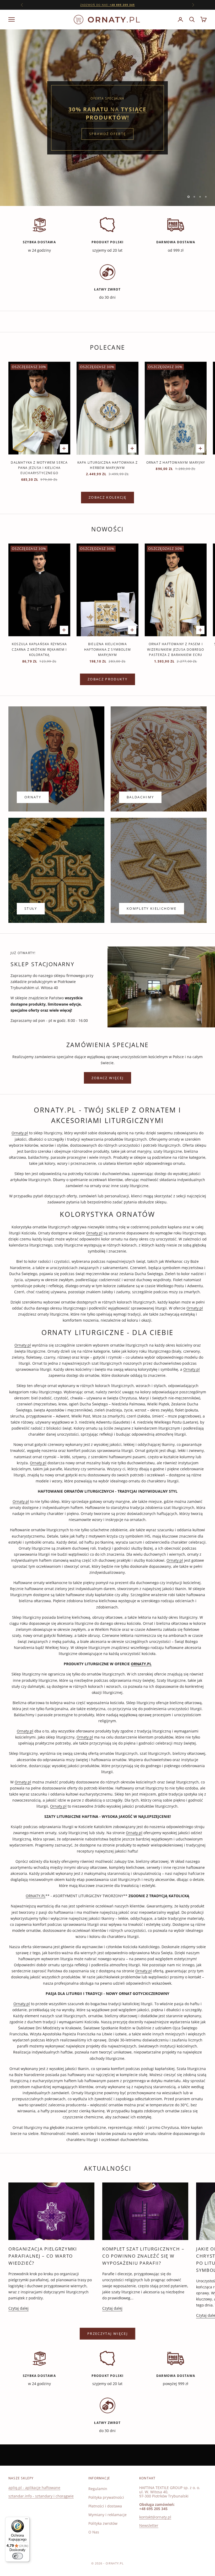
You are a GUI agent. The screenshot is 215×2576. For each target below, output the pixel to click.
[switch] (18, 2556)
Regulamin (98, 2489)
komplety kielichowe (152, 908)
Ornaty (33, 797)
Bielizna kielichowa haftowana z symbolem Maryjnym (107, 649)
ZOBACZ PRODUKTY (107, 679)
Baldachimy (140, 797)
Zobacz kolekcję (107, 497)
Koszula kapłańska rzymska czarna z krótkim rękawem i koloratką (39, 649)
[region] (107, 118)
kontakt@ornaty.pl (155, 2517)
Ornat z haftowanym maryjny (176, 462)
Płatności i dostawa (105, 2506)
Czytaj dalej (18, 2308)
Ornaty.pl (20, 1133)
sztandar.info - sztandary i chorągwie (41, 2496)
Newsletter (149, 2525)
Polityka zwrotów (103, 2523)
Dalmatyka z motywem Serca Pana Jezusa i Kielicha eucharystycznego (39, 468)
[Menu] (26, 2520)
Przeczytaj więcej (107, 2334)
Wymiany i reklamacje (107, 2515)
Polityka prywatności (106, 2497)
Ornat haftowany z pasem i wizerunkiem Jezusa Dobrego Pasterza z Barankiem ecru (176, 649)
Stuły (31, 908)
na (108, 5)
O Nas (94, 2532)
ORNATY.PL (36, 1896)
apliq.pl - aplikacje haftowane (34, 2488)
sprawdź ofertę (108, 130)
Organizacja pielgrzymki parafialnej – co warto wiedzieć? (43, 2256)
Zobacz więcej (107, 1078)
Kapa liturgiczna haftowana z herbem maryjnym (108, 465)
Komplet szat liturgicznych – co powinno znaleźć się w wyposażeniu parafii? (143, 2256)
